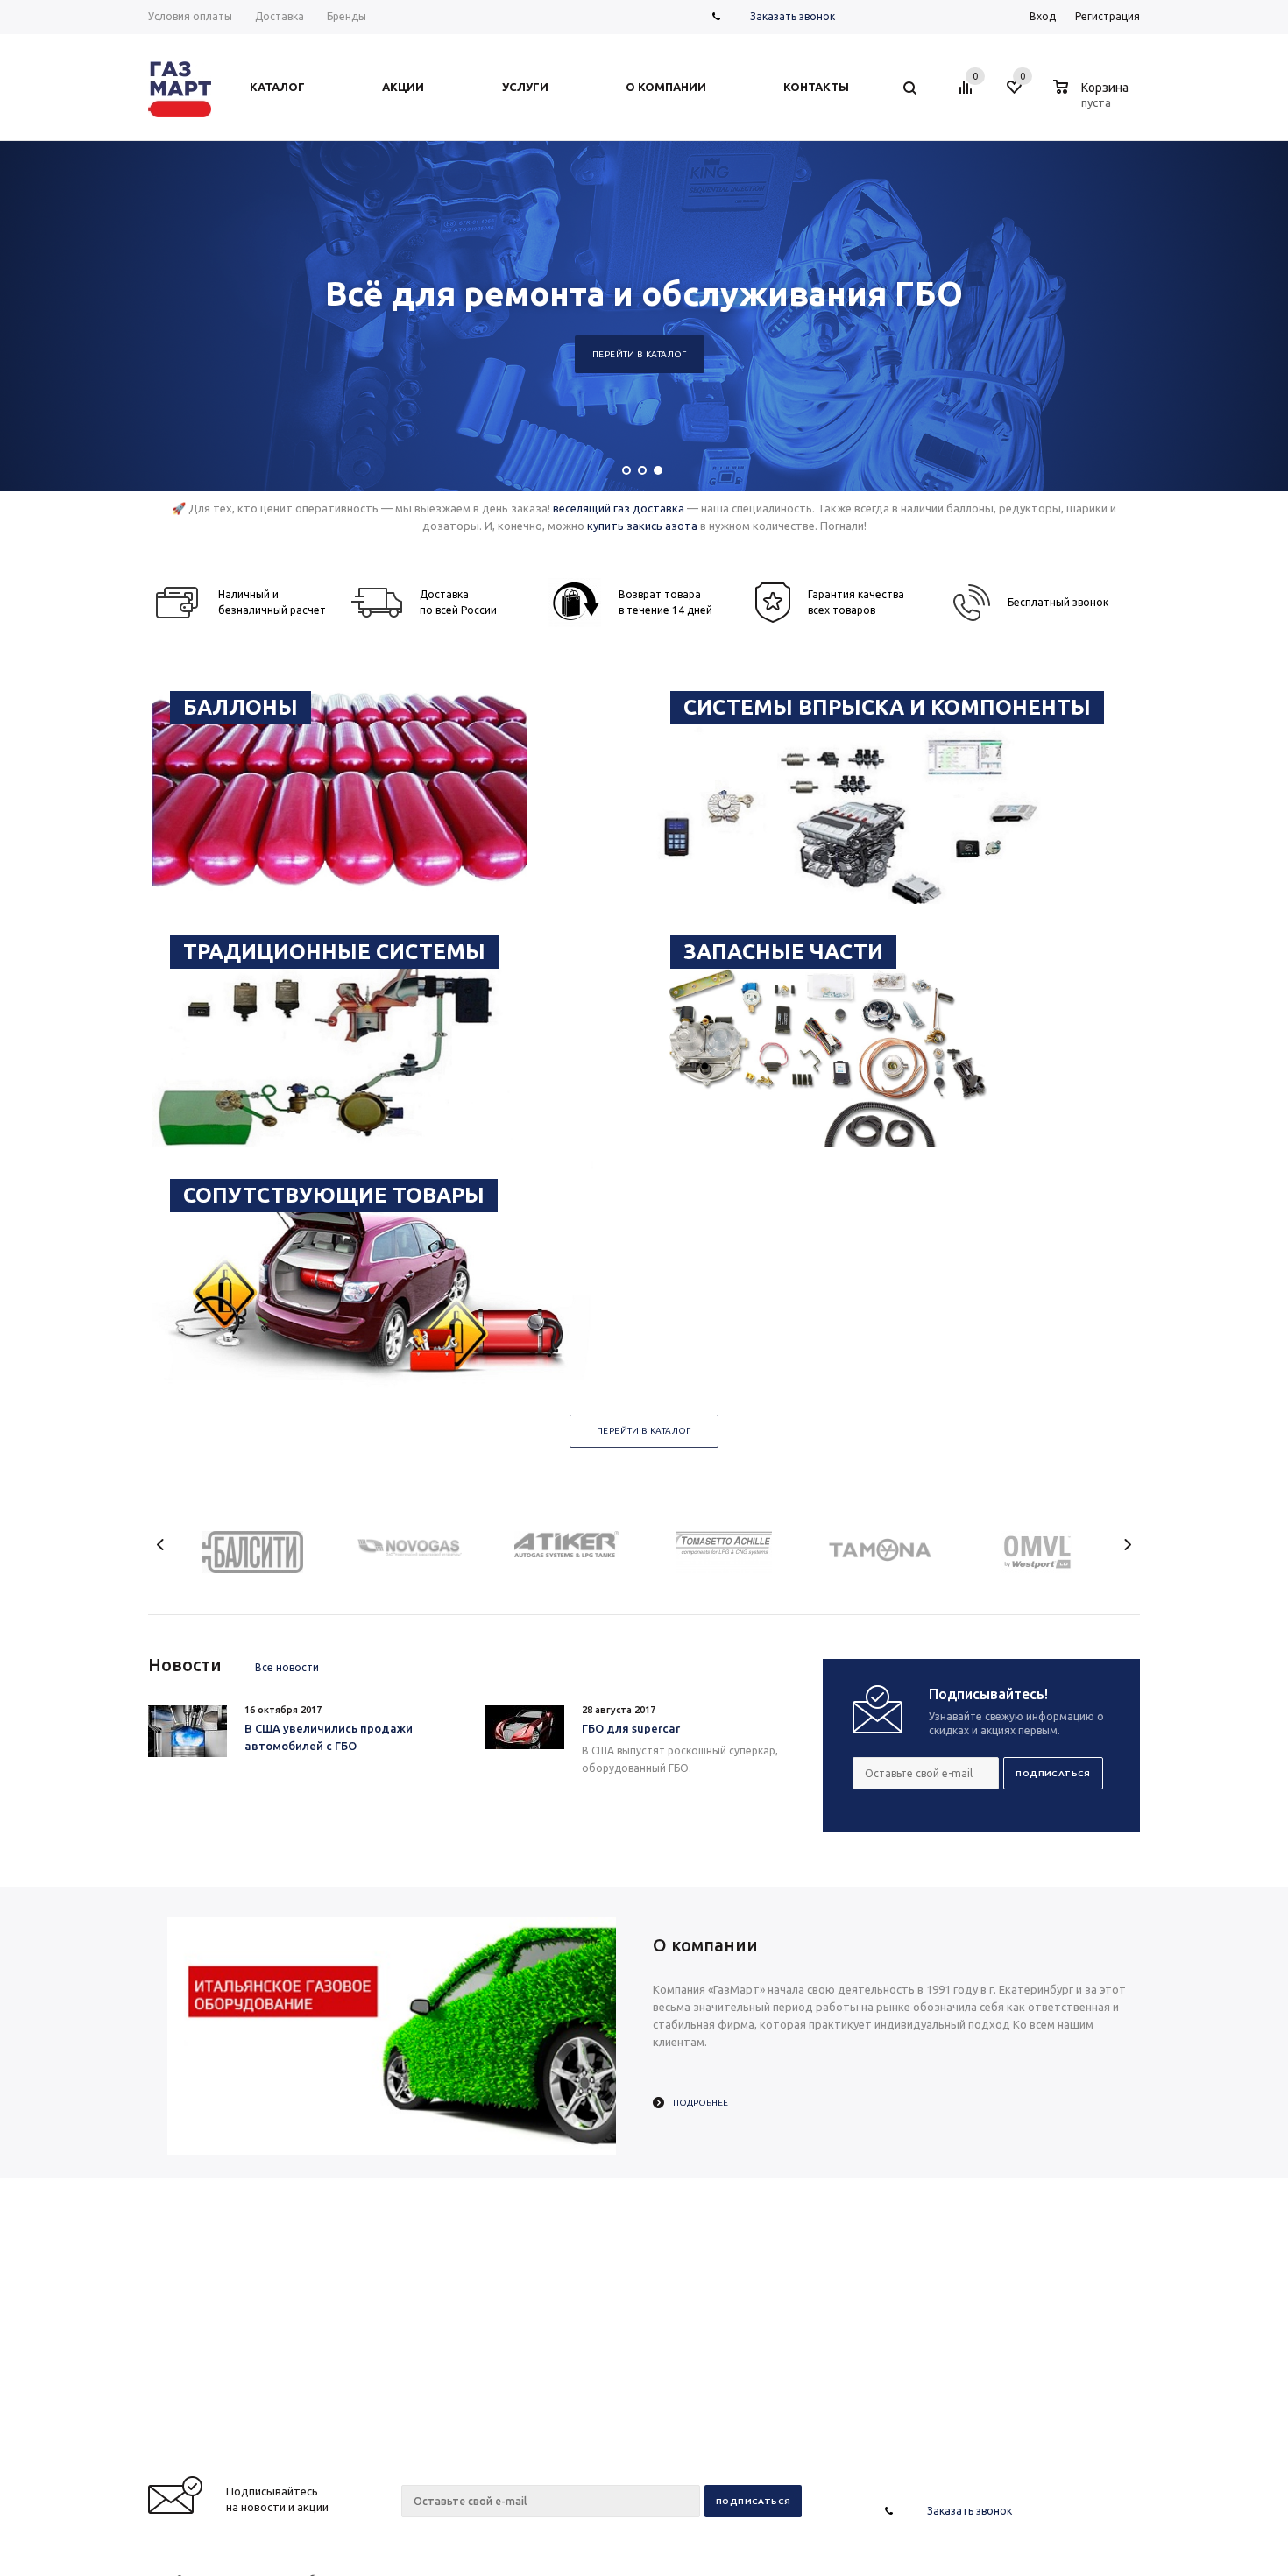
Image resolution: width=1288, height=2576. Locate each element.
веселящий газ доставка (619, 508)
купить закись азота (642, 526)
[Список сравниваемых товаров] (968, 94)
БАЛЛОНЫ (241, 707)
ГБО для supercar (631, 1728)
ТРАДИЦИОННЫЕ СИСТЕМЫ (334, 952)
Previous (161, 1545)
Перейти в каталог (640, 354)
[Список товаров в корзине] (1093, 100)
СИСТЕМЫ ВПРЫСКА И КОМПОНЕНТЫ (887, 707)
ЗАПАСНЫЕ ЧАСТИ (783, 952)
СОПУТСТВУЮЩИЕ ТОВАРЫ (334, 1195)
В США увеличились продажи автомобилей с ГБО (329, 1737)
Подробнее (701, 2103)
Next (1127, 1545)
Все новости (287, 1667)
